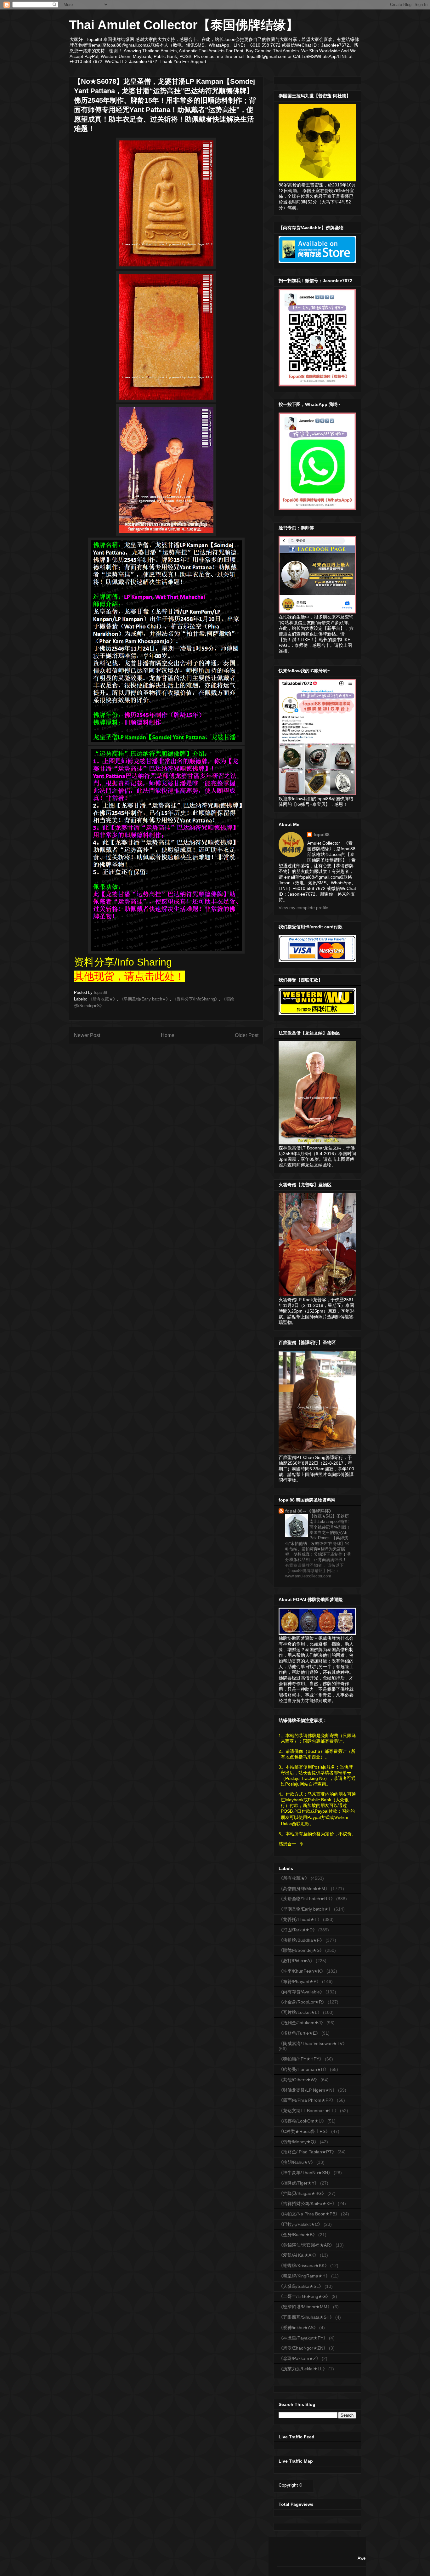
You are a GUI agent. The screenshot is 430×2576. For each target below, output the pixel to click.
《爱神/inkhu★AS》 (298, 2328)
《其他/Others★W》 (299, 2080)
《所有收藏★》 (103, 999)
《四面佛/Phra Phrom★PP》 (307, 2100)
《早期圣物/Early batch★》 (145, 999)
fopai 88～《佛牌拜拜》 (309, 1511)
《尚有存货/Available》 (301, 1992)
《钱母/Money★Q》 (299, 2142)
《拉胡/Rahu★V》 (297, 2162)
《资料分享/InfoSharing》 (196, 999)
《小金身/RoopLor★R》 (303, 2002)
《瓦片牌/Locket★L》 (300, 2012)
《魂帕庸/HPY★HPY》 (301, 2059)
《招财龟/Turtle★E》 (299, 2033)
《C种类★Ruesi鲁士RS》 (304, 2131)
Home (168, 1035)
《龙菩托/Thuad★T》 (300, 1919)
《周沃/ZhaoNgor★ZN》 (303, 2348)
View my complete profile (303, 908)
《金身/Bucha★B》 (298, 2235)
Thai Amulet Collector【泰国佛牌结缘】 (184, 25)
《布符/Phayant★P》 (300, 1981)
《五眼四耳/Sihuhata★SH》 (306, 2317)
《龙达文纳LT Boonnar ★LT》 (309, 2111)
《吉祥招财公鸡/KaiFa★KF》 (308, 2203)
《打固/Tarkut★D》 (298, 1930)
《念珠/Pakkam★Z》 (300, 2358)
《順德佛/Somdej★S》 (301, 1950)
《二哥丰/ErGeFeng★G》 (304, 2296)
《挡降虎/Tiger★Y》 (299, 2183)
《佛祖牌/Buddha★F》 (301, 1940)
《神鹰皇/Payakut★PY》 (303, 2338)
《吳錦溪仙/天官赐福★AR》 (306, 2245)
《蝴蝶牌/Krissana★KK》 (304, 2265)
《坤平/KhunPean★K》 (302, 1971)
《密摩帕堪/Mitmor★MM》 (305, 2307)
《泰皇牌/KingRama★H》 (304, 2276)
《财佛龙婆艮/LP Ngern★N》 (308, 2090)
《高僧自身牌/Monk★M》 (304, 1889)
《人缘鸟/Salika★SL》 (301, 2286)
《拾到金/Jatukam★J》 (302, 2023)
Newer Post (87, 1035)
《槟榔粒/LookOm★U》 (302, 2121)
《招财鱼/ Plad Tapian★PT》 (307, 2152)
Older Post (247, 1035)
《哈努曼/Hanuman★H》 (304, 2069)
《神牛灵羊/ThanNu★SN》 (306, 2173)
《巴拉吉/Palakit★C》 (300, 2224)
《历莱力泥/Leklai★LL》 (303, 2369)
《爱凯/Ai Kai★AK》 (299, 2255)
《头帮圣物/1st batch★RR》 (307, 1899)
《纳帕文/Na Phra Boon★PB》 (309, 2214)
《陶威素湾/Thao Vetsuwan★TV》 (313, 2043)
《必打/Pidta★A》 (297, 1961)
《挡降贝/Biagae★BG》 (302, 2193)
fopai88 (322, 835)
